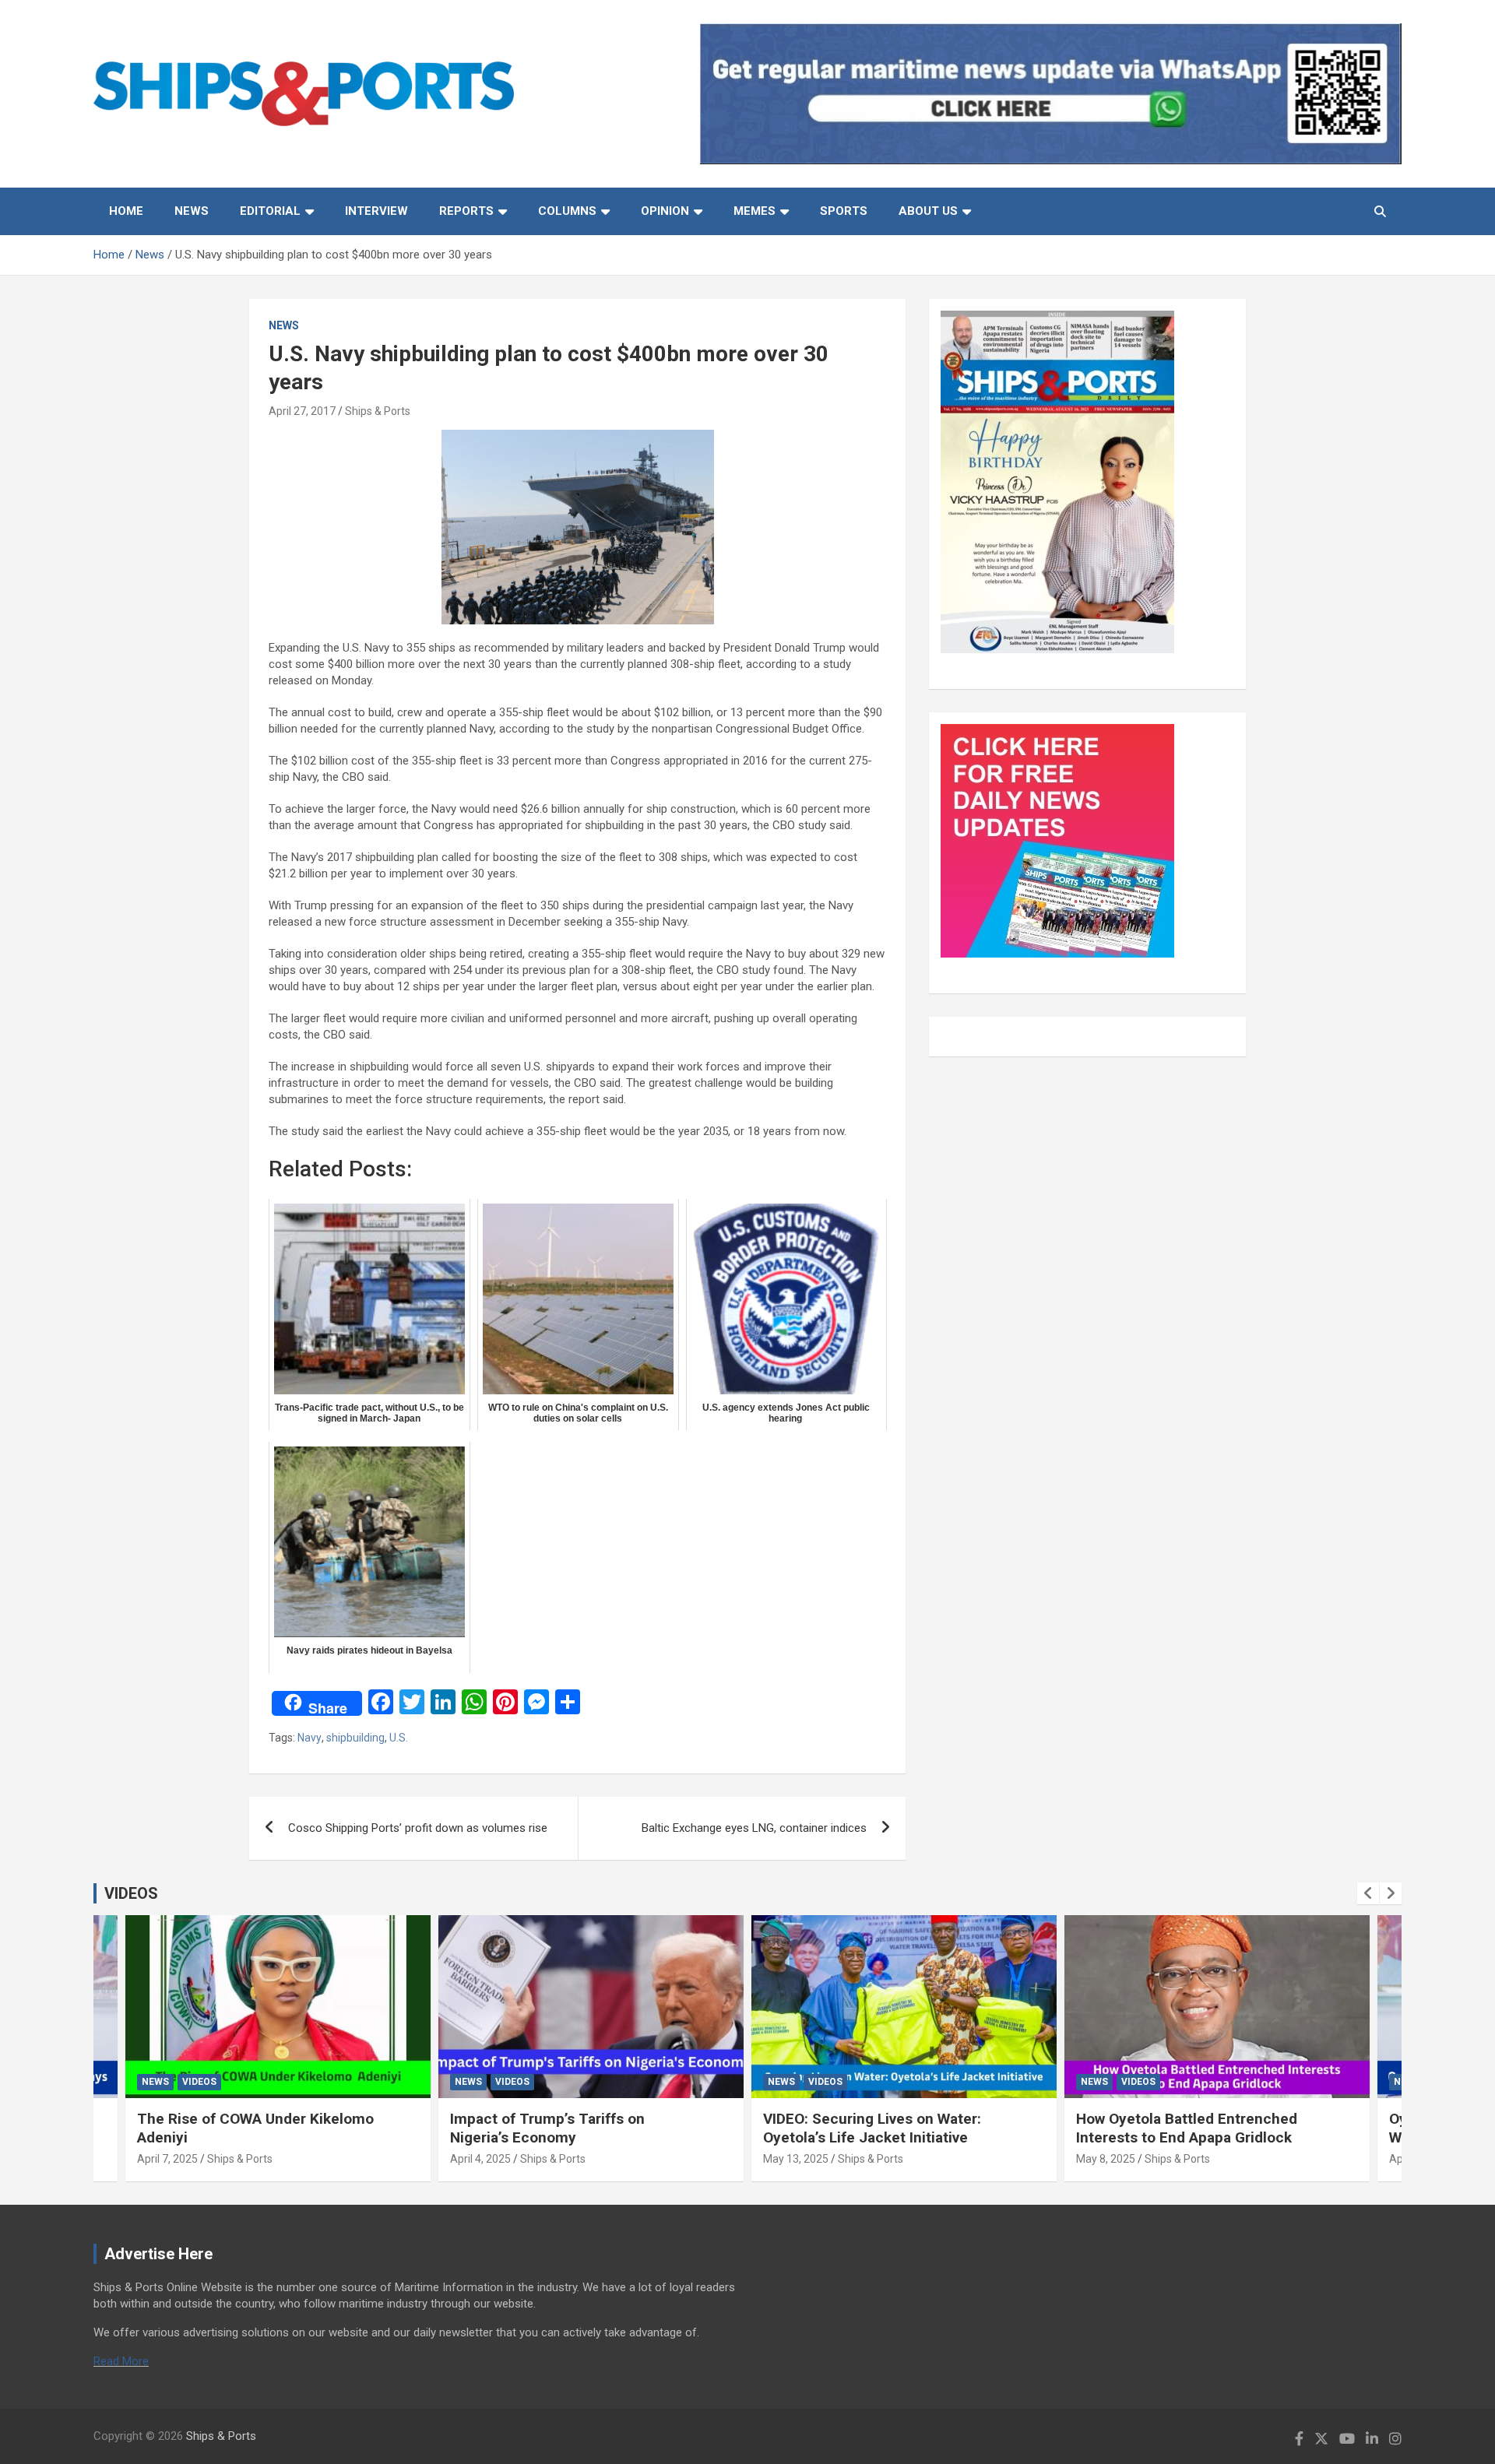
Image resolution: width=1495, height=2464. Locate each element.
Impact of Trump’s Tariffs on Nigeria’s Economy (547, 2128)
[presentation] (1368, 1893)
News (192, 211)
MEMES (755, 211)
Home (126, 211)
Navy (310, 1738)
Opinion (665, 211)
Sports (844, 211)
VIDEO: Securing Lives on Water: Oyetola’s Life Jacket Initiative (872, 2128)
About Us (928, 211)
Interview (376, 211)
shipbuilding (355, 1738)
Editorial (270, 211)
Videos (199, 2082)
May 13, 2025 (796, 2159)
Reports (466, 211)
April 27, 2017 (302, 411)
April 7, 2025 (167, 2159)
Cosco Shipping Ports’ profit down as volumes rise (418, 1828)
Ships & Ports (378, 411)
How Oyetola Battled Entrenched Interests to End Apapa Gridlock (1187, 2128)
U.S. (399, 1738)
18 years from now (796, 1131)
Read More (121, 2361)
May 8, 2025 (1106, 2159)
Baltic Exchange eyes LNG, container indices (754, 1828)
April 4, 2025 (480, 2159)
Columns (567, 211)
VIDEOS (131, 1893)
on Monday (343, 680)
